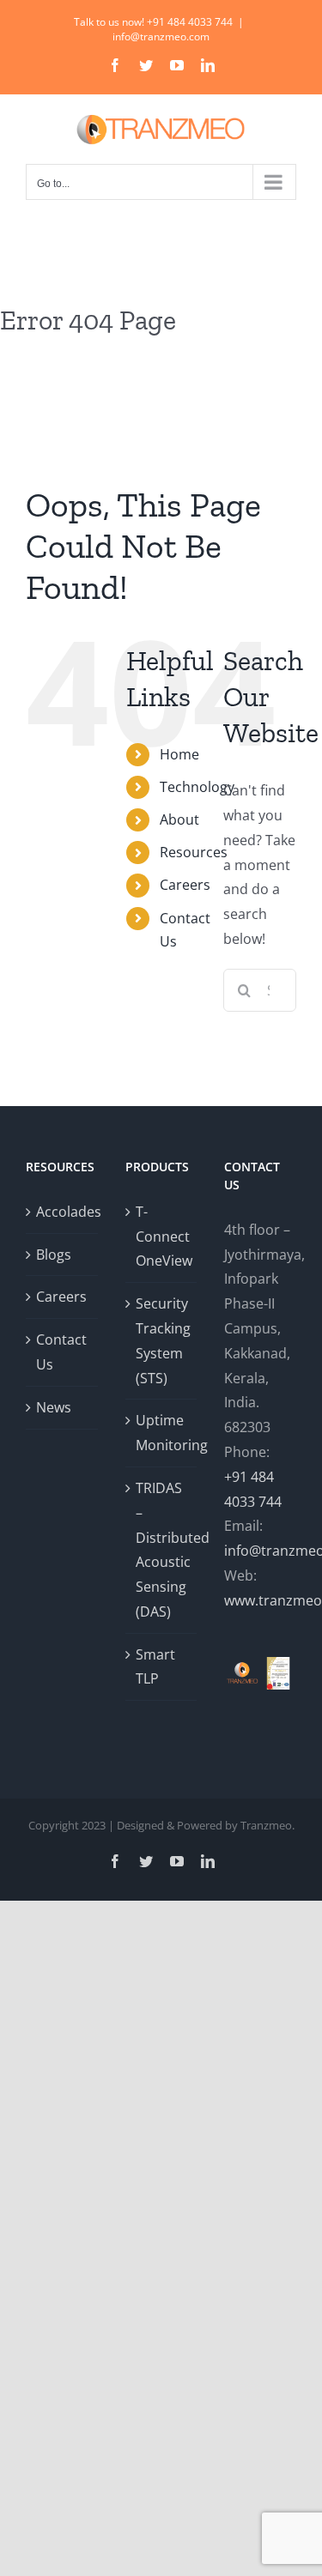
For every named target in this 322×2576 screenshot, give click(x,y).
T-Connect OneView (162, 1237)
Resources (194, 852)
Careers (185, 885)
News (54, 1407)
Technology (197, 787)
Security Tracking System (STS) (162, 1340)
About (179, 819)
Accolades (63, 1212)
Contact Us (61, 1352)
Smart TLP (155, 1667)
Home (179, 754)
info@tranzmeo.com (161, 36)
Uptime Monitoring (162, 1433)
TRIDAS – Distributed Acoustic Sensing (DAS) (162, 1550)
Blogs (54, 1255)
